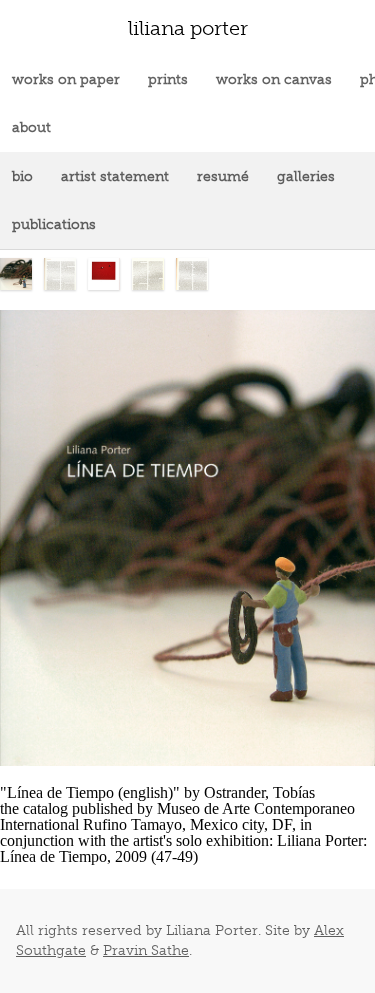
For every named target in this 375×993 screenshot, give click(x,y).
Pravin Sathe (146, 950)
